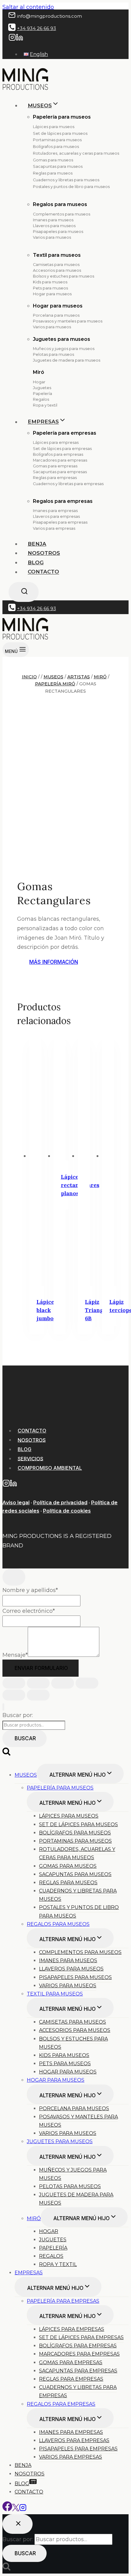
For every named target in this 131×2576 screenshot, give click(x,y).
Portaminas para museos (57, 140)
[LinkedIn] (19, 39)
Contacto (43, 572)
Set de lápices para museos (60, 133)
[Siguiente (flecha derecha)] (38, 1695)
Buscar (25, 1738)
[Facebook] (7, 2509)
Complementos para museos (62, 214)
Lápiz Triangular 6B (100, 1310)
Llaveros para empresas (56, 516)
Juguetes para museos (62, 339)
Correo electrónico (29, 1611)
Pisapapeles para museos (58, 232)
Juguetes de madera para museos (67, 360)
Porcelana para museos (56, 315)
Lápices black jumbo (47, 1310)
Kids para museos (50, 282)
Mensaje (15, 1655)
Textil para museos (57, 255)
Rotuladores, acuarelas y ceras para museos (76, 153)
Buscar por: (18, 1715)
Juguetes (42, 388)
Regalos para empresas (63, 501)
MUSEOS (26, 1775)
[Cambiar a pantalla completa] (38, 1683)
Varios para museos (52, 237)
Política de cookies (67, 1511)
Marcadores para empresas (60, 460)
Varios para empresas (54, 528)
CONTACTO (32, 1431)
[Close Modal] (14, 1577)
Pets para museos (50, 288)
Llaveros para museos (54, 226)
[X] (16, 2509)
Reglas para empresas (55, 478)
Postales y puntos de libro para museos (71, 187)
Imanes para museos (53, 220)
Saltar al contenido (28, 7)
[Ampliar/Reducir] (14, 1683)
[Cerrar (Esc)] (87, 1683)
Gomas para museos (53, 160)
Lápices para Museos (69, 1816)
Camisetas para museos (56, 265)
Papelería (42, 394)
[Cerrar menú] (3, 1707)
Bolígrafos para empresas (58, 454)
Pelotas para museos (53, 354)
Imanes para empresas (55, 511)
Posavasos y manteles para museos (68, 321)
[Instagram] (12, 39)
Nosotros (44, 553)
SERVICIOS (30, 1458)
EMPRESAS (29, 2273)
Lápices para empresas (56, 442)
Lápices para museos (54, 127)
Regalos (41, 399)
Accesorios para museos (57, 270)
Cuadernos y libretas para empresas (68, 484)
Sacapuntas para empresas (60, 472)
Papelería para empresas (65, 433)
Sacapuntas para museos (58, 166)
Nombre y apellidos (30, 1590)
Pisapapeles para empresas (60, 522)
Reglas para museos (53, 173)
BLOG (36, 562)
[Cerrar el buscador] (18, 2524)
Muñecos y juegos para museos (64, 349)
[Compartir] (63, 1683)
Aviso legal (16, 1503)
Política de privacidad (60, 1503)
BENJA (37, 544)
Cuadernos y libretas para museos (66, 180)
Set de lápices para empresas (62, 449)
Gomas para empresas (55, 466)
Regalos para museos (60, 204)
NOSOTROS (32, 1440)
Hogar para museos (52, 294)
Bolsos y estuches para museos (64, 276)
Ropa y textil (45, 405)
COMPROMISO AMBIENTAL (50, 1468)
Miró (39, 372)
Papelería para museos (60, 1788)
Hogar (39, 382)
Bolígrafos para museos (56, 147)
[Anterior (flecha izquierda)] (14, 1695)
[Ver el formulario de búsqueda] (24, 592)
